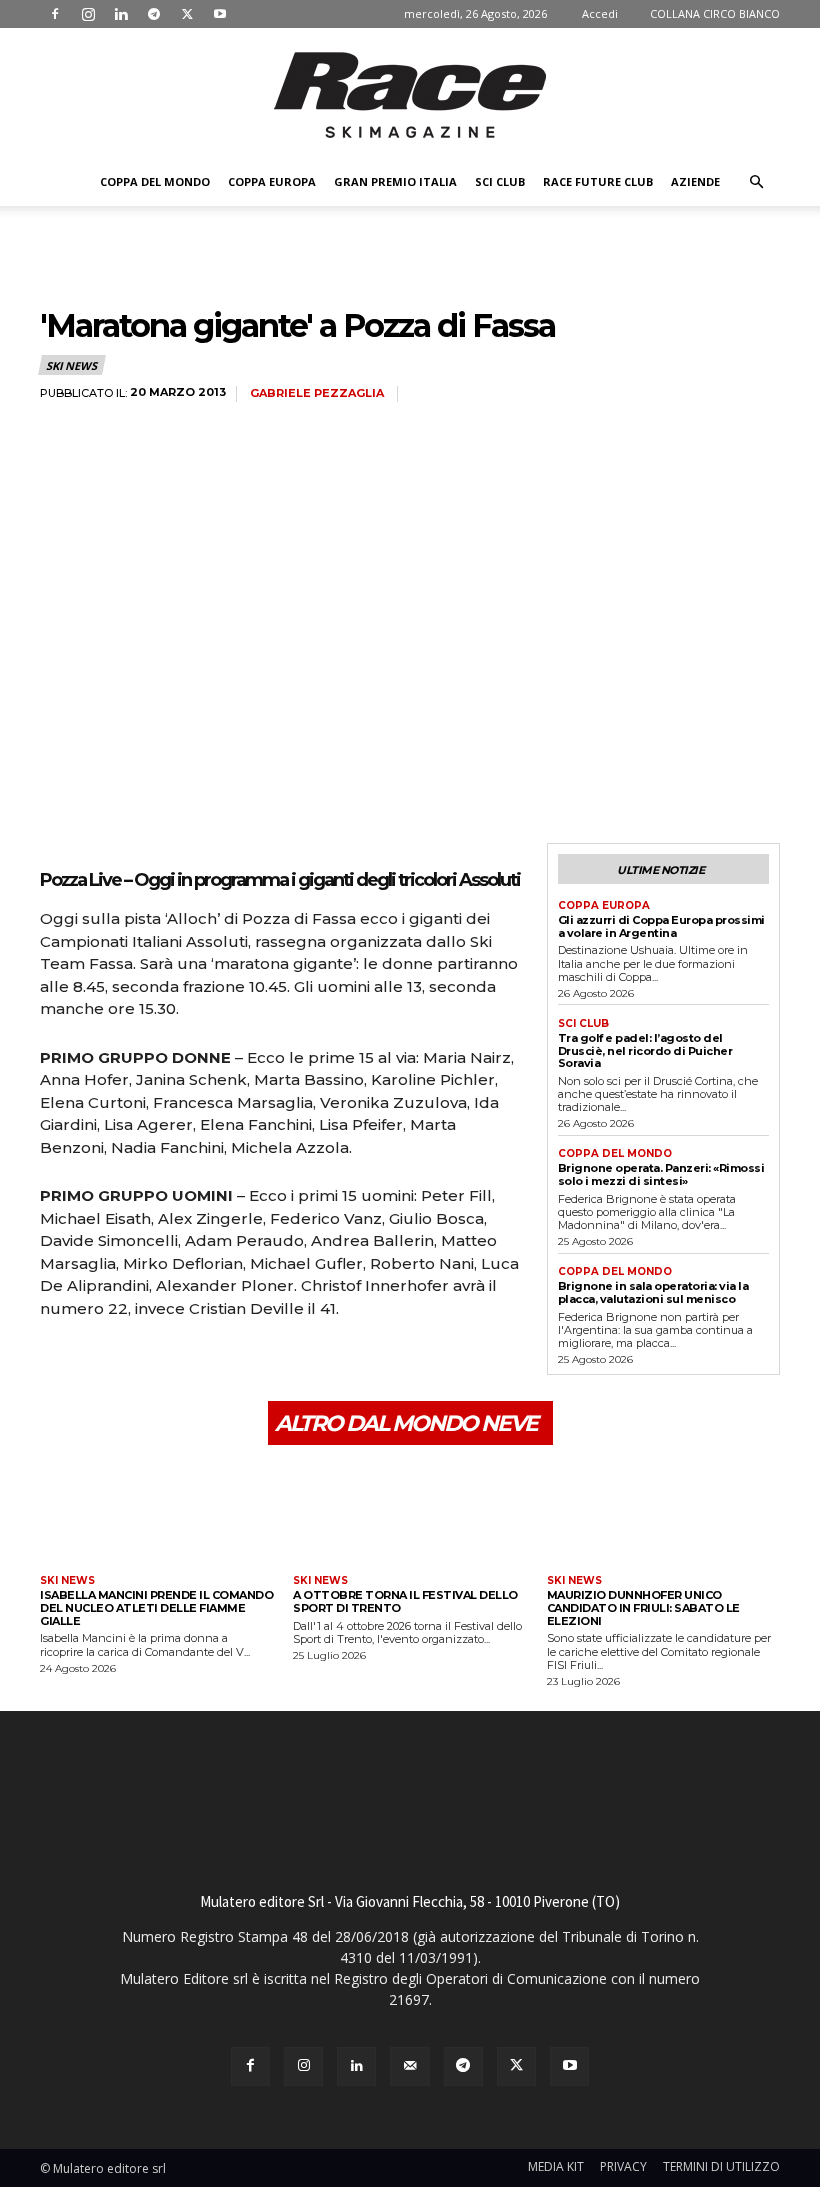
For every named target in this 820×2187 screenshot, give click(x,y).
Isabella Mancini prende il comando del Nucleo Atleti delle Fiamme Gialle (156, 1607)
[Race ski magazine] (410, 95)
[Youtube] (220, 14)
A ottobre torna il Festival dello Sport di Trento (405, 1601)
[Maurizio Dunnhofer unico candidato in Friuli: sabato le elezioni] (663, 1512)
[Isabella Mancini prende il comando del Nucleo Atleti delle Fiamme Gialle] (156, 1512)
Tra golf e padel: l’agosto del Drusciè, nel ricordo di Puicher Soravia (645, 1050)
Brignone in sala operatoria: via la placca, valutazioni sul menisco (653, 1292)
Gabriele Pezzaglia (317, 393)
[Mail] (409, 2066)
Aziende (695, 181)
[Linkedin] (121, 14)
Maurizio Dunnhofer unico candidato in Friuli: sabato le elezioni (643, 1607)
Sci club (500, 181)
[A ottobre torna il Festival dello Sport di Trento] (409, 1512)
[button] (756, 182)
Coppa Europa (272, 181)
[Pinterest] (152, 1364)
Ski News (71, 365)
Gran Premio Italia (395, 181)
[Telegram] (154, 14)
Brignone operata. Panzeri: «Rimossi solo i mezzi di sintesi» (661, 1174)
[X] (187, 14)
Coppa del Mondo (155, 181)
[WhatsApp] (198, 1364)
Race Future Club (598, 181)
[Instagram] (88, 14)
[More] (245, 1364)
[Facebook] (55, 14)
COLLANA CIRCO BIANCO (715, 13)
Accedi (600, 13)
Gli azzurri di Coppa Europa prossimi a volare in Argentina (661, 926)
